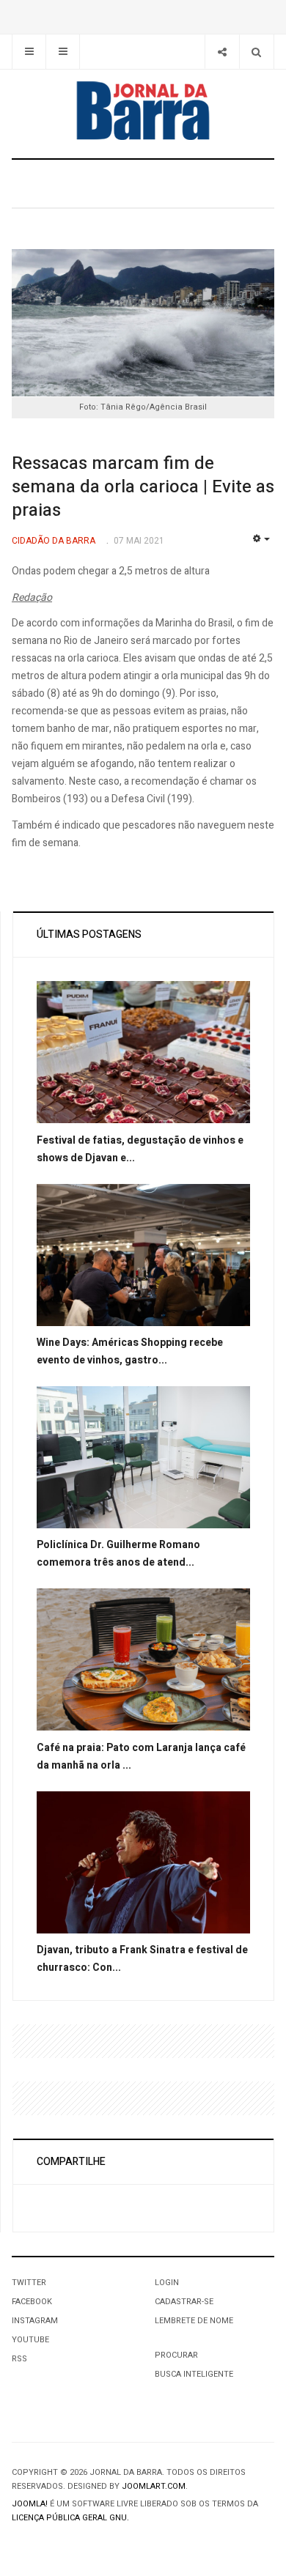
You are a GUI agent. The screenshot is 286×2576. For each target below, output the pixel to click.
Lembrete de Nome (194, 2321)
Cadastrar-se (184, 2302)
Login (167, 2283)
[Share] (222, 52)
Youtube (30, 2340)
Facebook (32, 2302)
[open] (29, 52)
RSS (19, 2359)
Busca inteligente (194, 2374)
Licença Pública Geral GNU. (70, 2518)
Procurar (176, 2355)
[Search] (256, 52)
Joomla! (30, 2504)
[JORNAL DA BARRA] (143, 111)
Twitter (29, 2283)
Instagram (35, 2321)
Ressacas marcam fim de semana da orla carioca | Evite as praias (143, 487)
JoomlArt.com (154, 2486)
